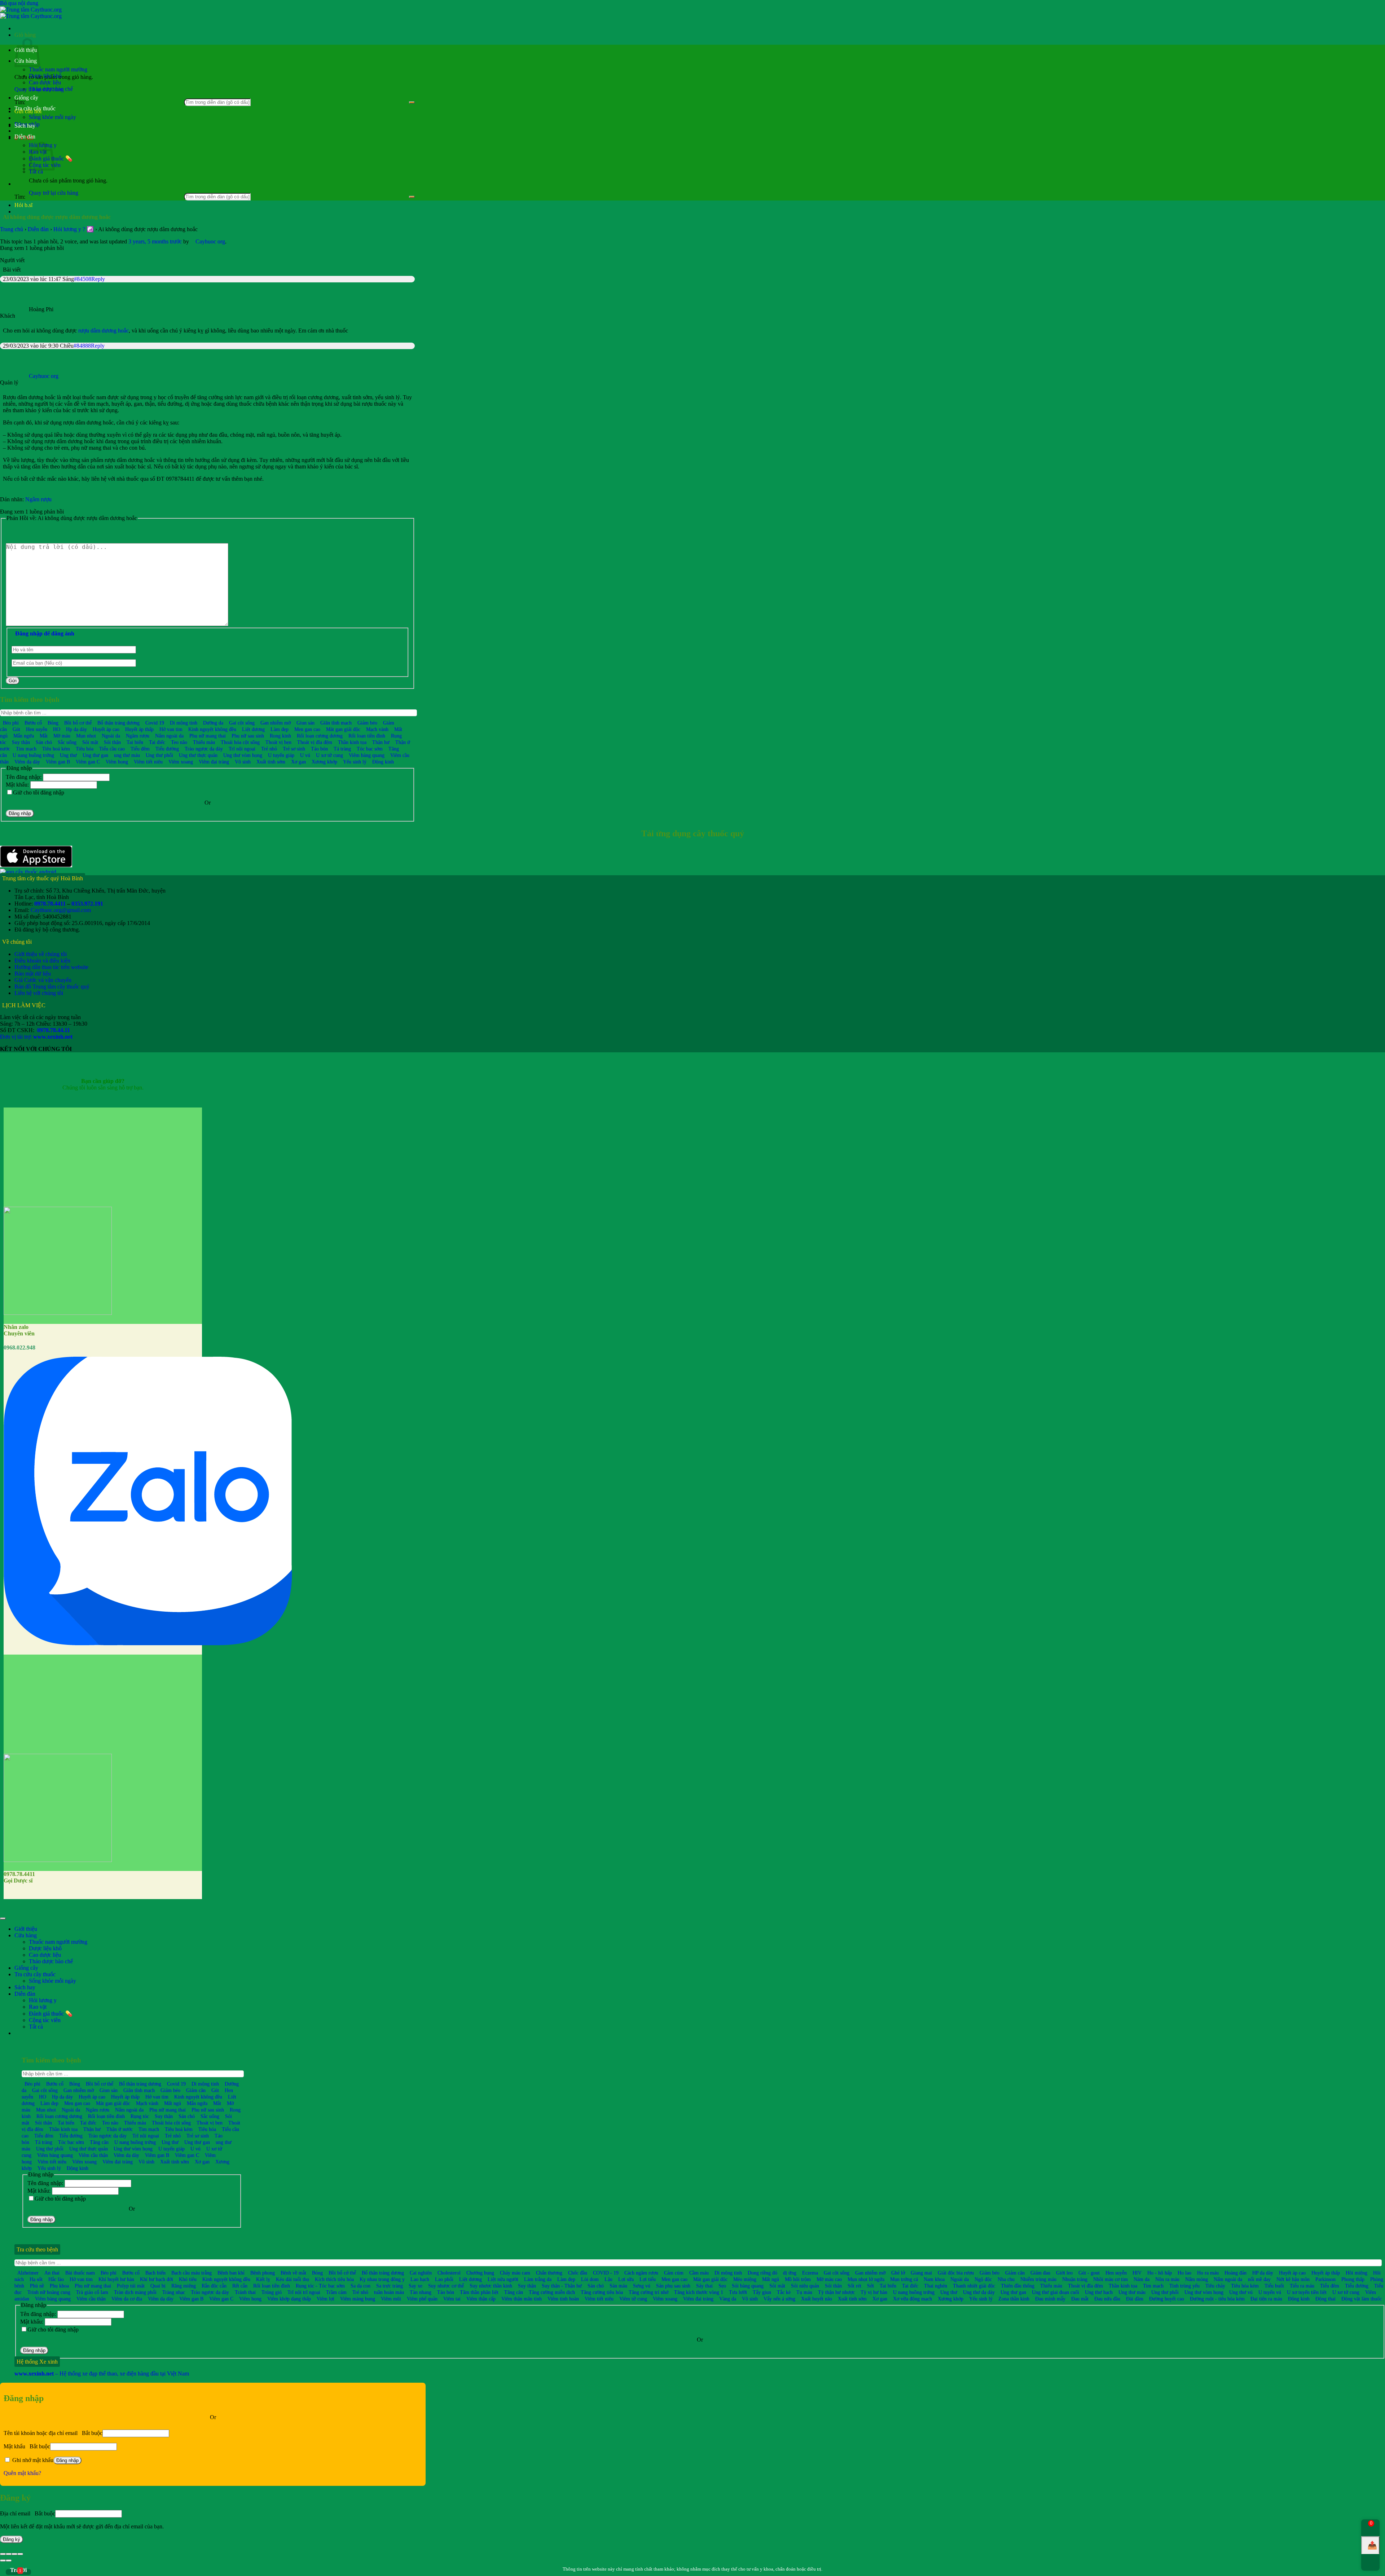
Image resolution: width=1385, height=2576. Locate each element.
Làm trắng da (538, 2279)
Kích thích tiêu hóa (334, 2279)
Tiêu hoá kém (56, 749)
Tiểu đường (167, 749)
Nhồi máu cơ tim (1111, 2279)
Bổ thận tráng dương (118, 723)
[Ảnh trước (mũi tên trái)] (3, 2560)
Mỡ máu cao (829, 2279)
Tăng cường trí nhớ (648, 2292)
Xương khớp (324, 762)
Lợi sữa (626, 2279)
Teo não (179, 742)
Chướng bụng (480, 2273)
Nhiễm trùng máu (1038, 2279)
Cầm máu (699, 2273)
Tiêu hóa (85, 749)
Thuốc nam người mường (58, 69)
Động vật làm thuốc (1362, 2299)
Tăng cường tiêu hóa (602, 2292)
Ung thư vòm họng (243, 755)
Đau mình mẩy (1050, 2299)
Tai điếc (157, 742)
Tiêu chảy (1215, 2286)
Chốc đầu (578, 2273)
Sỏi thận (112, 742)
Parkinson (1325, 2279)
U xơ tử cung (329, 755)
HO (57, 729)
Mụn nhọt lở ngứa (866, 2279)
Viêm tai (452, 2299)
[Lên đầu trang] (3, 1919)
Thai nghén (936, 2286)
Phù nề (37, 2286)
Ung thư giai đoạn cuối (1056, 2292)
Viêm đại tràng (214, 762)
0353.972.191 (87, 904)
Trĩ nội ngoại (242, 749)
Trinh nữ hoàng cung (49, 2292)
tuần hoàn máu (389, 2292)
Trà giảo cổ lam (92, 2292)
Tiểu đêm (140, 749)
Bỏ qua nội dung (19, 3)
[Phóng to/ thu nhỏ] (20, 2554)
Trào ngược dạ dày (204, 749)
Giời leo (1064, 2273)
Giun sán (305, 723)
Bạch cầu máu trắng (192, 2273)
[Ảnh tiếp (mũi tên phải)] (9, 2560)
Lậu (608, 2279)
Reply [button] (98, 279)
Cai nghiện (421, 2273)
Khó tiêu (188, 2279)
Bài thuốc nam (80, 2273)
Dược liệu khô (45, 76)
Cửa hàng (26, 1935)
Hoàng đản (1235, 2273)
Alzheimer (28, 2273)
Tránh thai (245, 2292)
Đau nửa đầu (1107, 2299)
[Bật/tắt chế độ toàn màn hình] (14, 2554)
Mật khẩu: (18, 785)
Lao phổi (444, 2279)
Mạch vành (377, 729)
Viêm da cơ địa (127, 2299)
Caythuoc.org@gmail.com (61, 910)
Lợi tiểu (648, 2279)
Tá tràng (342, 749)
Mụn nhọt (86, 736)
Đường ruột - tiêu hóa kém (1217, 2299)
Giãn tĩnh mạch (336, 723)
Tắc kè (784, 2292)
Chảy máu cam (515, 2273)
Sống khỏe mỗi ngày (52, 117)
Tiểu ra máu (1302, 2286)
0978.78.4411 (50, 904)
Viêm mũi (391, 2299)
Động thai (1325, 2299)
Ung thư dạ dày (979, 2292)
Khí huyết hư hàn (116, 2279)
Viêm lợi (326, 2299)
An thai (52, 2273)
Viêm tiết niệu (148, 762)
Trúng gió (272, 2292)
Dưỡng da (213, 723)
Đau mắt (1080, 2299)
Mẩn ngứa (24, 736)
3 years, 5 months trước (155, 241)
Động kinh (383, 762)
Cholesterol (449, 2273)
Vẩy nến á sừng (779, 2299)
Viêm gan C (88, 762)
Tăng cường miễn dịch (552, 2292)
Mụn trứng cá (904, 2279)
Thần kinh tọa (352, 742)
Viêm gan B (58, 762)
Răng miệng (184, 2286)
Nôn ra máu (1167, 2279)
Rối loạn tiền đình (367, 736)
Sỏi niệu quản (805, 2286)
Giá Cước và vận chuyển (43, 980)
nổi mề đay (1259, 2279)
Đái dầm (1135, 2299)
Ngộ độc (983, 2279)
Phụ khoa (59, 2286)
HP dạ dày (1263, 2273)
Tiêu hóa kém (1245, 2286)
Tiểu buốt (1274, 2286)
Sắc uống (67, 742)
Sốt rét (854, 2286)
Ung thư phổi (159, 755)
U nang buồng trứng (33, 755)
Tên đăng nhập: (24, 777)
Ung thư (68, 755)
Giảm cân (196, 2090)
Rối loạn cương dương (320, 736)
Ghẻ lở (898, 2273)
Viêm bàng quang (367, 755)
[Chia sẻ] (9, 2554)
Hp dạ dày (76, 729)
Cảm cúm (674, 2273)
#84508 (83, 279)
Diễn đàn (25, 136)
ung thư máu (127, 755)
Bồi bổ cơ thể (78, 723)
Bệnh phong (263, 2273)
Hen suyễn (37, 729)
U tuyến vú (1270, 2292)
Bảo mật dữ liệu (33, 974)
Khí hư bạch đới (157, 2279)
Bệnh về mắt (293, 2273)
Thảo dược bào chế (51, 89)
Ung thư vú (1241, 2292)
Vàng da (728, 2299)
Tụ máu (804, 2292)
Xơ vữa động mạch (913, 2299)
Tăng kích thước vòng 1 (699, 2292)
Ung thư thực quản (198, 755)
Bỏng (53, 723)
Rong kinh (280, 736)
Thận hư (381, 742)
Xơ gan (298, 762)
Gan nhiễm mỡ (276, 723)
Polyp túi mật (131, 2286)
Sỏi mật (90, 742)
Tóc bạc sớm (370, 749)
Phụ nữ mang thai (208, 736)
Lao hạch (420, 2279)
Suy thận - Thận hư (562, 2286)
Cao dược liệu (45, 82)
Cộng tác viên (45, 2020)
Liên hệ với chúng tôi (39, 993)
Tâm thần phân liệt (479, 2292)
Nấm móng (1197, 2279)
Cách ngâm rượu (641, 2273)
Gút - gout (1089, 2273)
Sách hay (25, 126)
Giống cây (26, 98)
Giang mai (921, 2273)
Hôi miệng (1357, 2273)
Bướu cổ (33, 723)
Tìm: (20, 197)
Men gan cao (307, 729)
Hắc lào (56, 2279)
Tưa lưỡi (738, 2292)
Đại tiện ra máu (1266, 2299)
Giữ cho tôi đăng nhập (39, 792)
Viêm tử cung (633, 2299)
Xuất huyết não (817, 2299)
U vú (305, 755)
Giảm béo (367, 723)
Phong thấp (1353, 2279)
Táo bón (319, 749)
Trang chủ (12, 229)
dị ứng (790, 2273)
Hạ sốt (36, 2279)
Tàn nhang (421, 2292)
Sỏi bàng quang (748, 2286)
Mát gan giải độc (343, 729)
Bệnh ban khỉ (231, 2273)
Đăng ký (12, 2539)
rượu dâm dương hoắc (104, 331)
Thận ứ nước (120, 2129)
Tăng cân (99, 2142)
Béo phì (11, 723)
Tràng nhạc (174, 2292)
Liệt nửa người (503, 2279)
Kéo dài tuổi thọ (293, 2279)
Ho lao (1184, 2273)
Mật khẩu (27, 2446)
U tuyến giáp (281, 755)
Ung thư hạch (1099, 2292)
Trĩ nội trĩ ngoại (304, 2292)
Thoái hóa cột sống (240, 742)
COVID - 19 (606, 2273)
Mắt (44, 736)
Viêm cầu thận (93, 2155)
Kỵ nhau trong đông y (382, 2279)
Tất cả (36, 171)
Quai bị (158, 2286)
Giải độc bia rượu (956, 2273)
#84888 (82, 346)
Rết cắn (240, 2286)
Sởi (870, 2286)
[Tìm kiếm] (412, 102)
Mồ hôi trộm (798, 2279)
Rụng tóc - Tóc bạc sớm (320, 2286)
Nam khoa (934, 2279)
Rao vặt (38, 2007)
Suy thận (21, 742)
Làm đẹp (280, 729)
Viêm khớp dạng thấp (289, 2299)
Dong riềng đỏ (762, 2273)
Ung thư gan (95, 755)
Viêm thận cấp (481, 2299)
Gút (16, 729)
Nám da (1142, 2279)
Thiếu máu (204, 742)
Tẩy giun (762, 2292)
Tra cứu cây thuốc (35, 108)
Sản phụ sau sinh (673, 2286)
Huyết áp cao (106, 729)
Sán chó (44, 742)
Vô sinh (243, 762)
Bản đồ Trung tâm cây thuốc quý (52, 987)
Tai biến (135, 742)
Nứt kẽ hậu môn (1293, 2279)
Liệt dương (253, 729)
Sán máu (618, 2286)
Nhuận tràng (1075, 2279)
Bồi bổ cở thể (342, 2273)
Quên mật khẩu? (22, 2473)
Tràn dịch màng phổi (135, 2292)
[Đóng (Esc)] (3, 2554)
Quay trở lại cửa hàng (54, 193)
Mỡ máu (62, 736)
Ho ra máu (1208, 2273)
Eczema (810, 2273)
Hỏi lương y (43, 2000)
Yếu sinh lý (355, 762)
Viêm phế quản (422, 2299)
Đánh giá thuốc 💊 (51, 2014)
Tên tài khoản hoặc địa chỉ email (53, 2433)
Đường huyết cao (1167, 2299)
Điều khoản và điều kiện (42, 961)
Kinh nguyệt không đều (212, 729)
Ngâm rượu (38, 499)
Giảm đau (1040, 2273)
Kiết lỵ (263, 2279)
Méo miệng (745, 2279)
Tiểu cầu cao (112, 749)
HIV (1137, 2273)
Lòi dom (590, 2279)
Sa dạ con (360, 2286)
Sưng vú (642, 2286)
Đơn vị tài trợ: (36, 1037)
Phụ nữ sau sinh (248, 736)
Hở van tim (171, 729)
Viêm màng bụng (358, 2299)
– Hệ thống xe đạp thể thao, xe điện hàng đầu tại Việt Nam (102, 2374)
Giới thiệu (26, 1929)
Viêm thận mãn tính (522, 2299)
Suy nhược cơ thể (446, 2286)
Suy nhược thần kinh (491, 2286)
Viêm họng (117, 762)
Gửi (13, 681)
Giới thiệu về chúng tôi (41, 954)
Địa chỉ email (28, 2513)
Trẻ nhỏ (269, 749)
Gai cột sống (242, 723)
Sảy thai (704, 2286)
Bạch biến (155, 2273)
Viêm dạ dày (27, 762)
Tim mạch (26, 749)
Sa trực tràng (390, 2286)
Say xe (415, 2286)
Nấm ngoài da (169, 736)
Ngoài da (111, 736)
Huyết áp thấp (139, 729)
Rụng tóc (140, 2116)
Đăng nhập (20, 813)
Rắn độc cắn (214, 2286)
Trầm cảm (336, 2292)
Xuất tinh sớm (271, 762)
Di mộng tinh (184, 723)
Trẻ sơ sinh (294, 749)
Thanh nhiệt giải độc (974, 2286)
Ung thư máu (1132, 2292)
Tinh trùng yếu (1184, 2286)
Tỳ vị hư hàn (874, 2292)
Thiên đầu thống (1018, 2286)
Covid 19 (155, 723)
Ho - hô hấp (1160, 2273)
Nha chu (1006, 2279)
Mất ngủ (173, 2103)
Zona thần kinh (1014, 2299)
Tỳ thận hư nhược (836, 2292)
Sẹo (722, 2286)
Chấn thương (549, 2273)
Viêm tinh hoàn (563, 2299)
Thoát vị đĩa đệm (315, 742)
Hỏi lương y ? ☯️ (74, 229)
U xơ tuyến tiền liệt (1307, 2292)
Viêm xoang (181, 762)
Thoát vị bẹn (278, 742)
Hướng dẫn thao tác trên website (51, 967)
